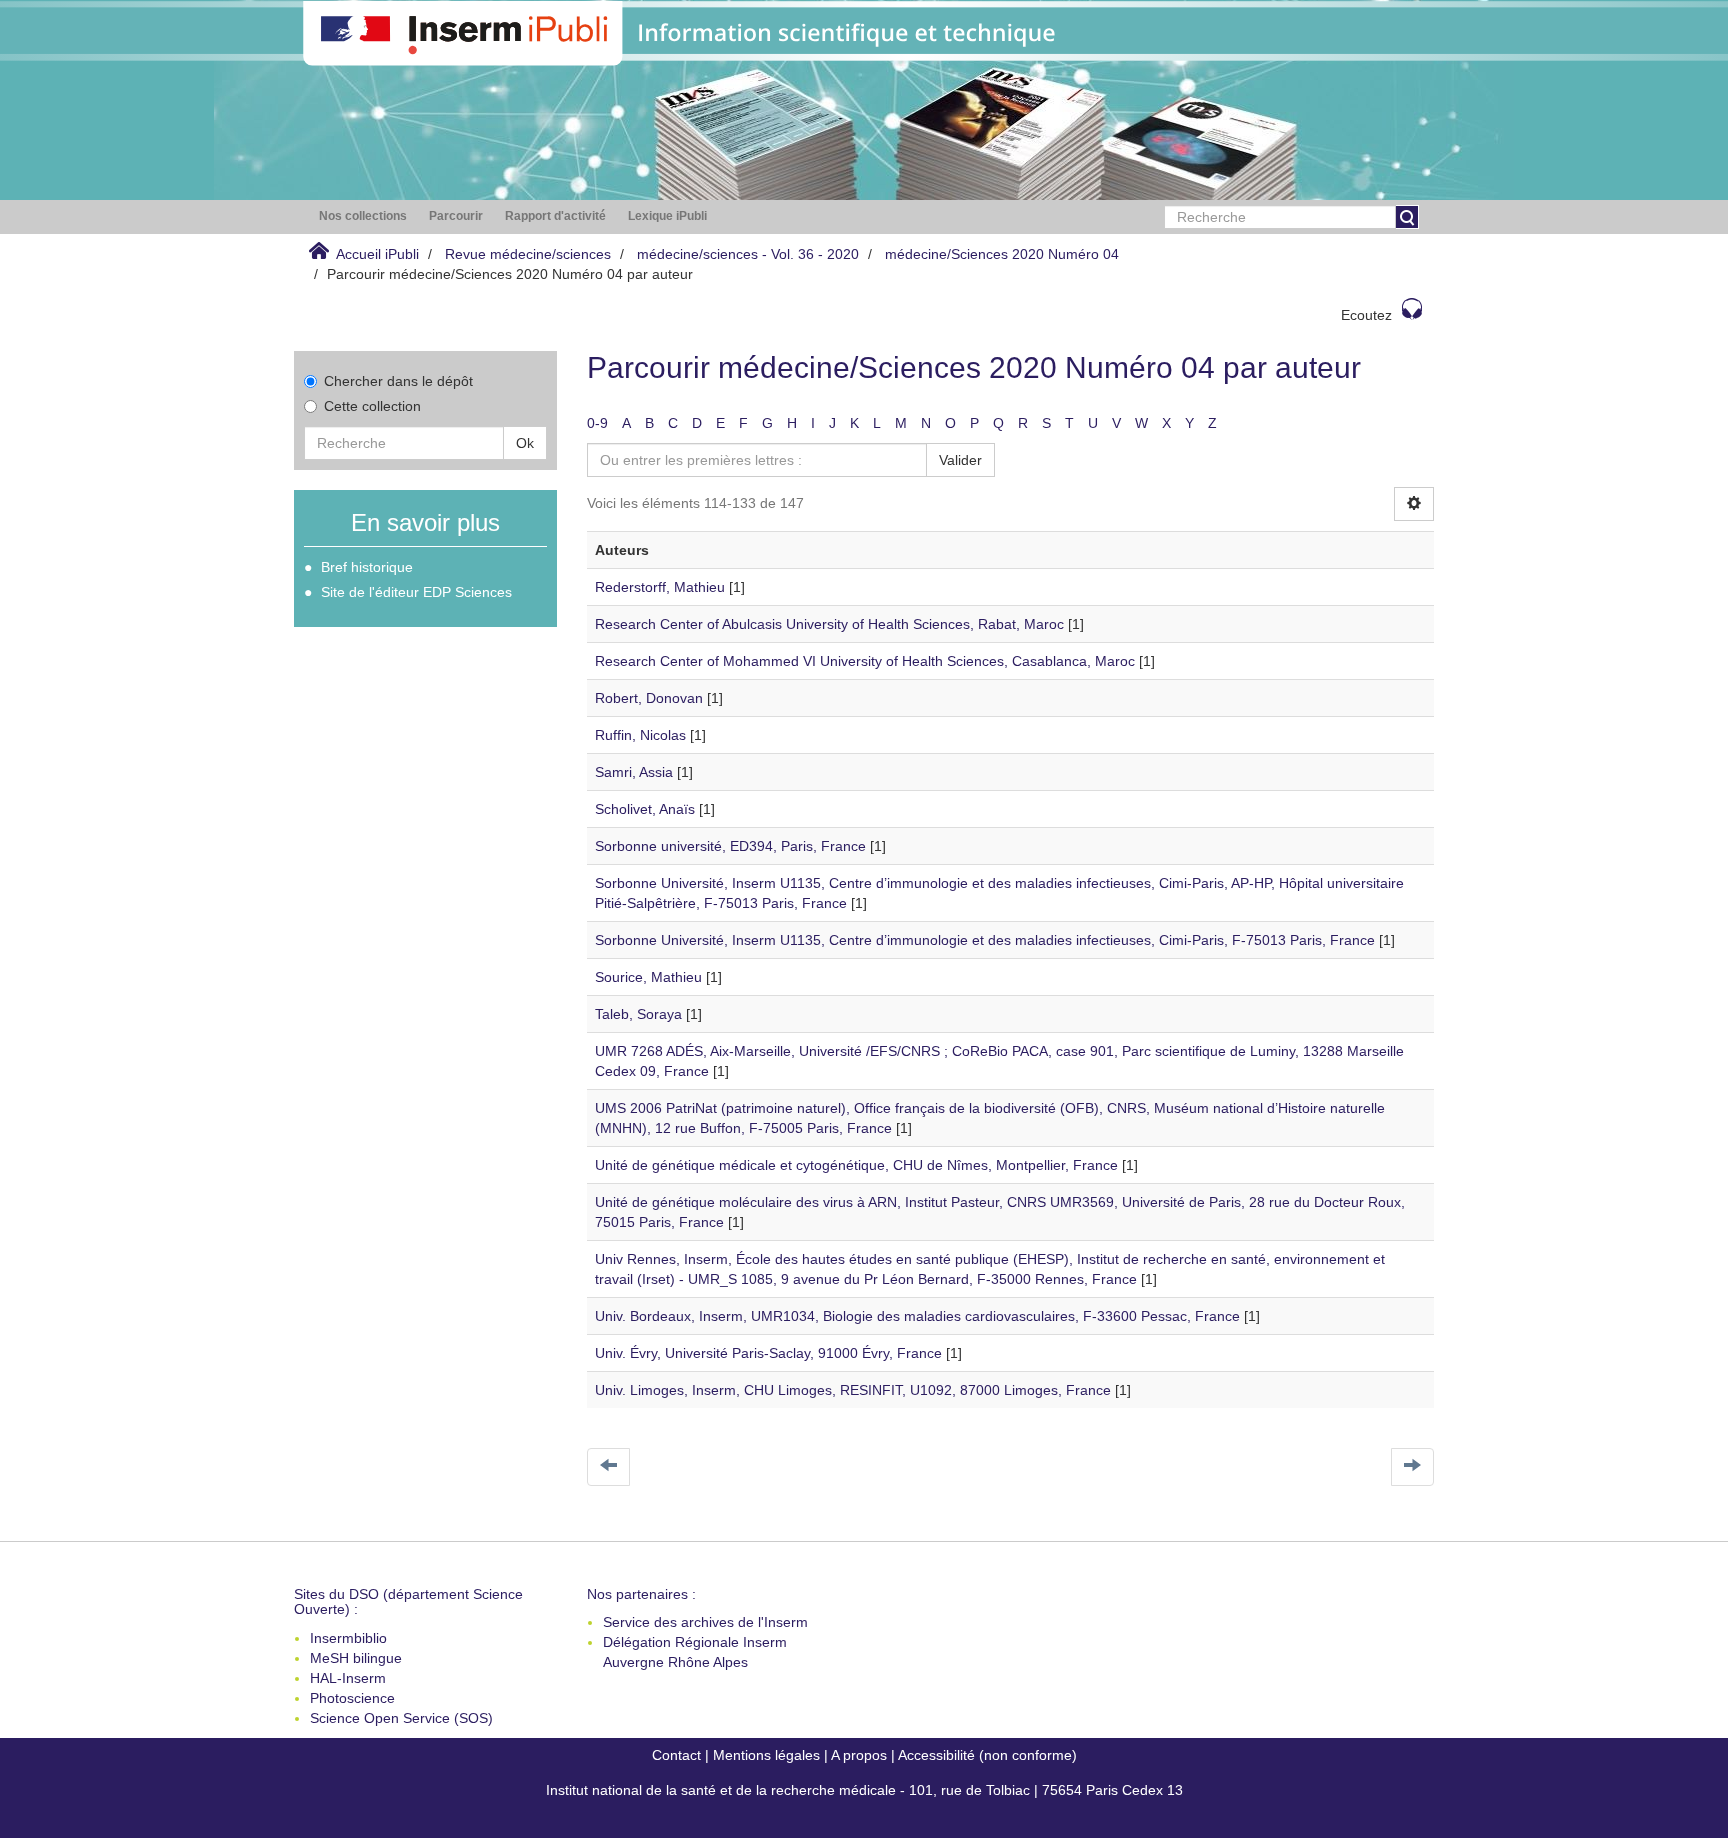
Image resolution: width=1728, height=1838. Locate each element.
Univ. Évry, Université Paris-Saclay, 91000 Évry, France (768, 1353)
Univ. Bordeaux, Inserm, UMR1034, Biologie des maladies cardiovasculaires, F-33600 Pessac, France (917, 1316)
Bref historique (367, 567)
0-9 (597, 423)
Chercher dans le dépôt (398, 381)
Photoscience (352, 1698)
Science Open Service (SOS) (401, 1718)
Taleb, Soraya (638, 1014)
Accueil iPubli (377, 254)
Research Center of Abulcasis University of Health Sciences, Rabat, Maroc (829, 624)
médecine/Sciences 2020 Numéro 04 (1002, 254)
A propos (859, 1755)
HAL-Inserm (348, 1678)
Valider (960, 460)
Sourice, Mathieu (648, 977)
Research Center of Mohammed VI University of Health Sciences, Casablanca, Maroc (865, 661)
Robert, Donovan (649, 698)
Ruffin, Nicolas (640, 735)
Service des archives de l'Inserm (705, 1622)
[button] (363, 216)
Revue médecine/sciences (528, 254)
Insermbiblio (348, 1638)
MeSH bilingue (356, 1658)
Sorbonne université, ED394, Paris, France (730, 846)
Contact (676, 1755)
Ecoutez (1366, 315)
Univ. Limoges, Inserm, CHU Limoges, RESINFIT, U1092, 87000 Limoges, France (853, 1390)
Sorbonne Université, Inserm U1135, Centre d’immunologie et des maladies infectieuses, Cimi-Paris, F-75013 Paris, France (985, 940)
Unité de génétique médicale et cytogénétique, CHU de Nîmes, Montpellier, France (856, 1165)
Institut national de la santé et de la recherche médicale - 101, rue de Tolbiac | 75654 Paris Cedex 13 (864, 1790)
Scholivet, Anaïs (645, 809)
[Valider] (1407, 217)
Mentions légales (766, 1755)
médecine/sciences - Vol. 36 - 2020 (748, 254)
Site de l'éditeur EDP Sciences (416, 592)
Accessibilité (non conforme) (987, 1755)
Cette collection (372, 406)
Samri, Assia (634, 772)
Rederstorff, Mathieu (660, 587)
